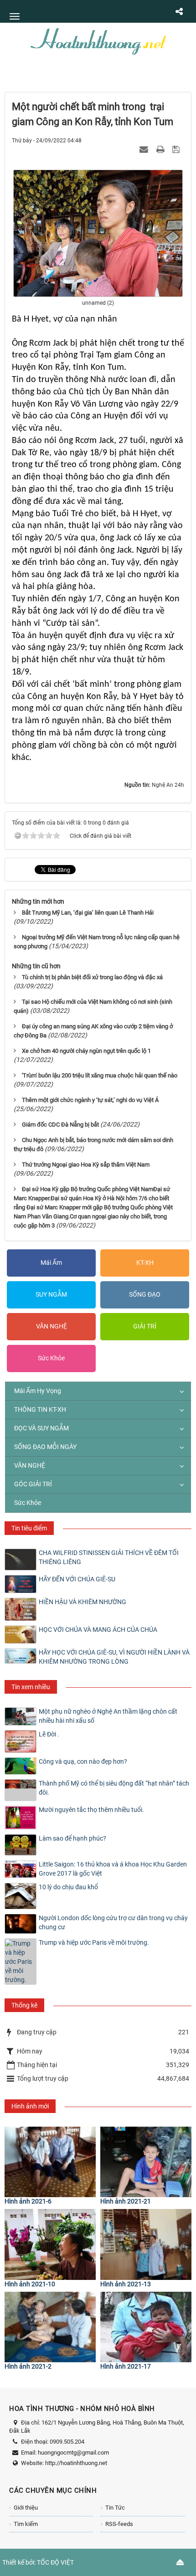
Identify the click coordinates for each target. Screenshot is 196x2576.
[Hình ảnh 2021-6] (50, 2162)
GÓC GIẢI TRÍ (33, 1484)
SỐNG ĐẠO (145, 1294)
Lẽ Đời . (49, 1734)
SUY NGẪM (51, 1294)
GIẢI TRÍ (145, 1326)
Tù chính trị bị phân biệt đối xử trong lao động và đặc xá (92, 977)
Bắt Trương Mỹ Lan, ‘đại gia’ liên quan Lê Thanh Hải (88, 913)
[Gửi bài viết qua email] (145, 149)
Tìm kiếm (26, 2524)
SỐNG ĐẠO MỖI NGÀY (45, 1447)
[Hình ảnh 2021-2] (50, 2327)
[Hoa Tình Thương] (98, 40)
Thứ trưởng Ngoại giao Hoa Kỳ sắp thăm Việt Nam (86, 1165)
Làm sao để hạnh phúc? (72, 1838)
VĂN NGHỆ (52, 1326)
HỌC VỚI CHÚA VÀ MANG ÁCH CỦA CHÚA (98, 1630)
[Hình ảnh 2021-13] (146, 2244)
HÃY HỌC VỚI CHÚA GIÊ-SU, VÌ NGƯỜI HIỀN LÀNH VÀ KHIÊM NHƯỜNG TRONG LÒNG (114, 1657)
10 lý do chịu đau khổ (68, 1887)
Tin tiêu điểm (29, 1528)
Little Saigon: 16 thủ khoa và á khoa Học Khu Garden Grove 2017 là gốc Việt (113, 1869)
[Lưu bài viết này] (177, 149)
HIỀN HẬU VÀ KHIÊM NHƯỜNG (83, 1602)
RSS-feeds (119, 2524)
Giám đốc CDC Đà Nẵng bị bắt (60, 1124)
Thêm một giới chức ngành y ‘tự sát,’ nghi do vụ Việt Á (90, 1100)
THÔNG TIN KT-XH (40, 1409)
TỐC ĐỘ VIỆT (55, 2562)
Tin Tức (115, 2508)
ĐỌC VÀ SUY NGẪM (41, 1428)
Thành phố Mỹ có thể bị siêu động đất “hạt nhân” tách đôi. (114, 1788)
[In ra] (161, 149)
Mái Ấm (51, 1263)
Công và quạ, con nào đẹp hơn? (83, 1761)
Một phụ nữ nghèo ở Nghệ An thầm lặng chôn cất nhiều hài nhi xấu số (108, 1716)
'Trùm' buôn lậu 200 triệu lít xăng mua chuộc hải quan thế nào (100, 1075)
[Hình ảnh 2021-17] (146, 2327)
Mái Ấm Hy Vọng (38, 1391)
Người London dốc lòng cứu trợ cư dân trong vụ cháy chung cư (113, 1922)
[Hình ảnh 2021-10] (50, 2244)
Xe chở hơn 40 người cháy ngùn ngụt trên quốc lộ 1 (86, 1051)
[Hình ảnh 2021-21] (146, 2162)
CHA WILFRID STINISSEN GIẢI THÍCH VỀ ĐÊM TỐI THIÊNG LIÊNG (109, 1557)
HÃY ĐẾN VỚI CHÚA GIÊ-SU (77, 1579)
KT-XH (145, 1263)
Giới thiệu (26, 2508)
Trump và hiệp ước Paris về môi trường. (94, 1942)
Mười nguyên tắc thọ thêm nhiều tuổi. (91, 1810)
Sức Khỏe (51, 1358)
